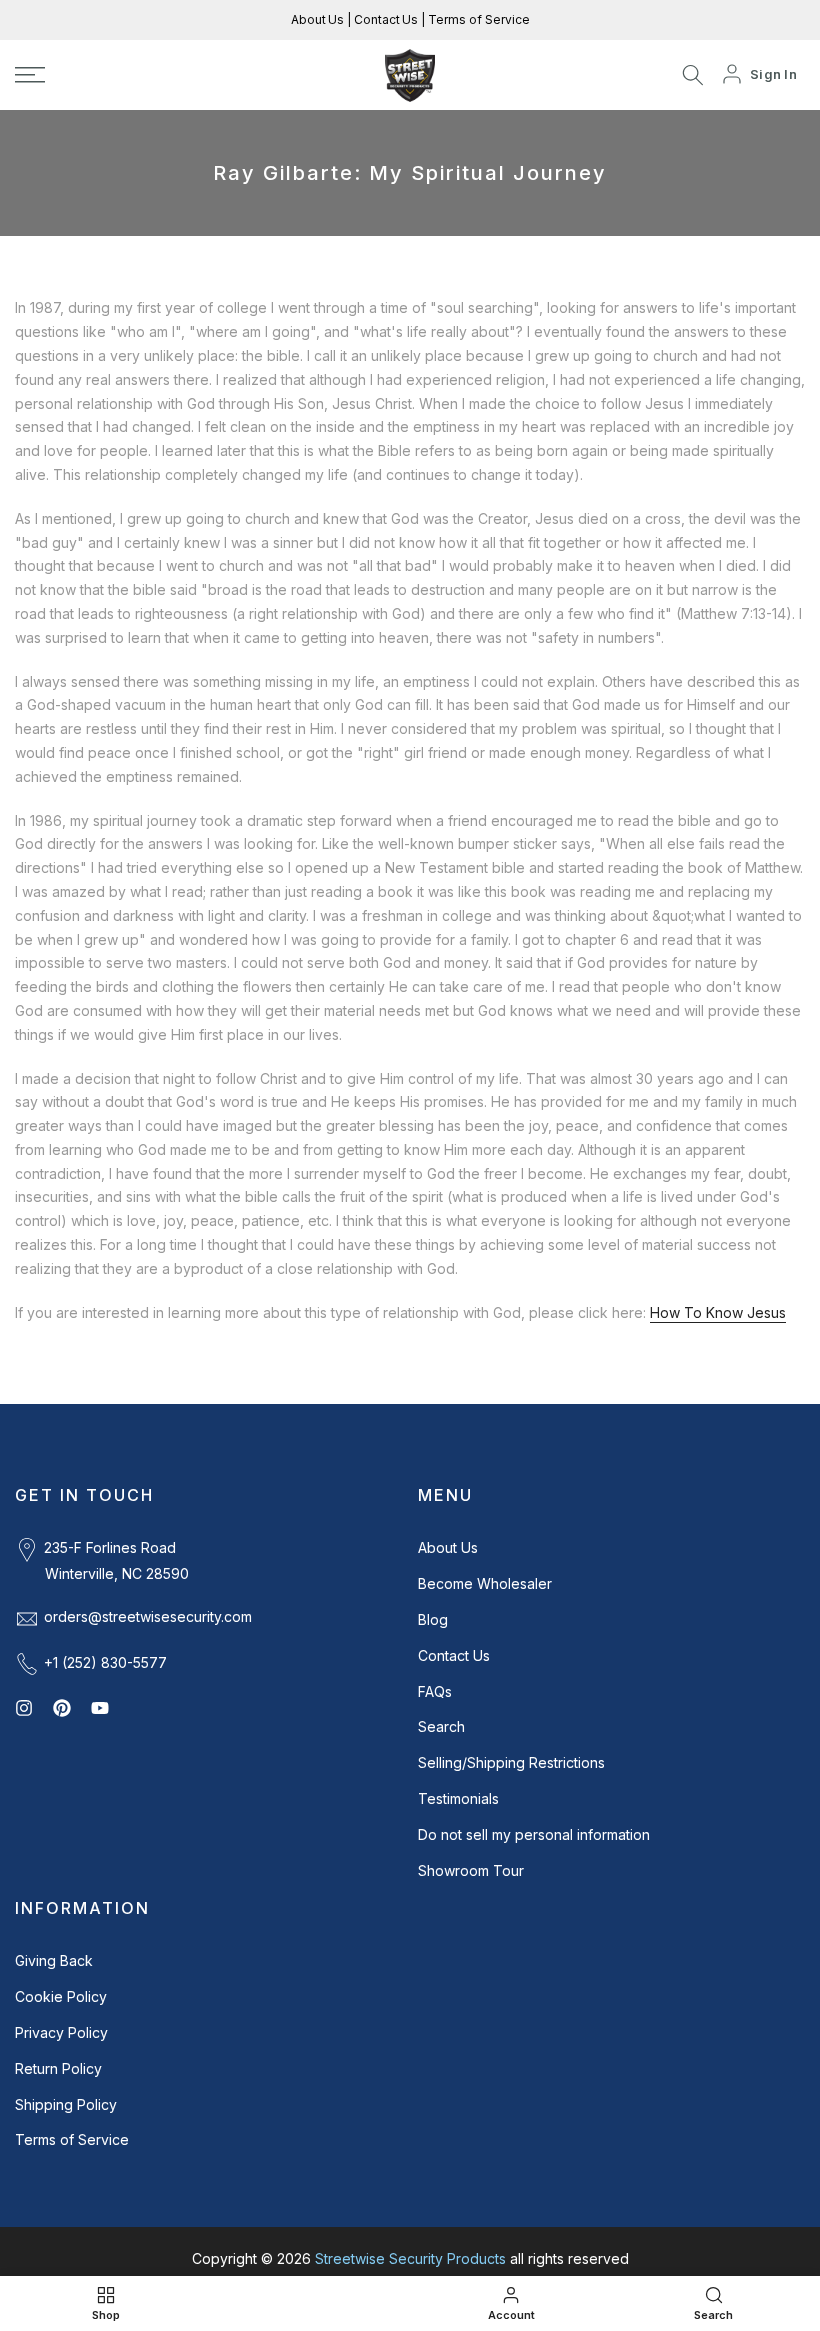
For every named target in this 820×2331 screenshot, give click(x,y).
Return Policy (58, 2068)
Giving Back (54, 1960)
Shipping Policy (66, 2104)
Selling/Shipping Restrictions (511, 1762)
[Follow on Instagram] (24, 1708)
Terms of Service (477, 19)
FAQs (435, 1691)
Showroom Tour (471, 1870)
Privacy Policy (61, 2032)
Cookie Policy (61, 1996)
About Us (319, 19)
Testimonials (458, 1798)
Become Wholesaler (485, 1583)
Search (441, 1726)
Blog (433, 1619)
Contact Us (384, 19)
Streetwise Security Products (410, 2258)
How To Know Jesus (718, 1312)
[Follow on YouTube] (100, 1708)
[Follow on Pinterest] (62, 1708)
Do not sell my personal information (534, 1834)
